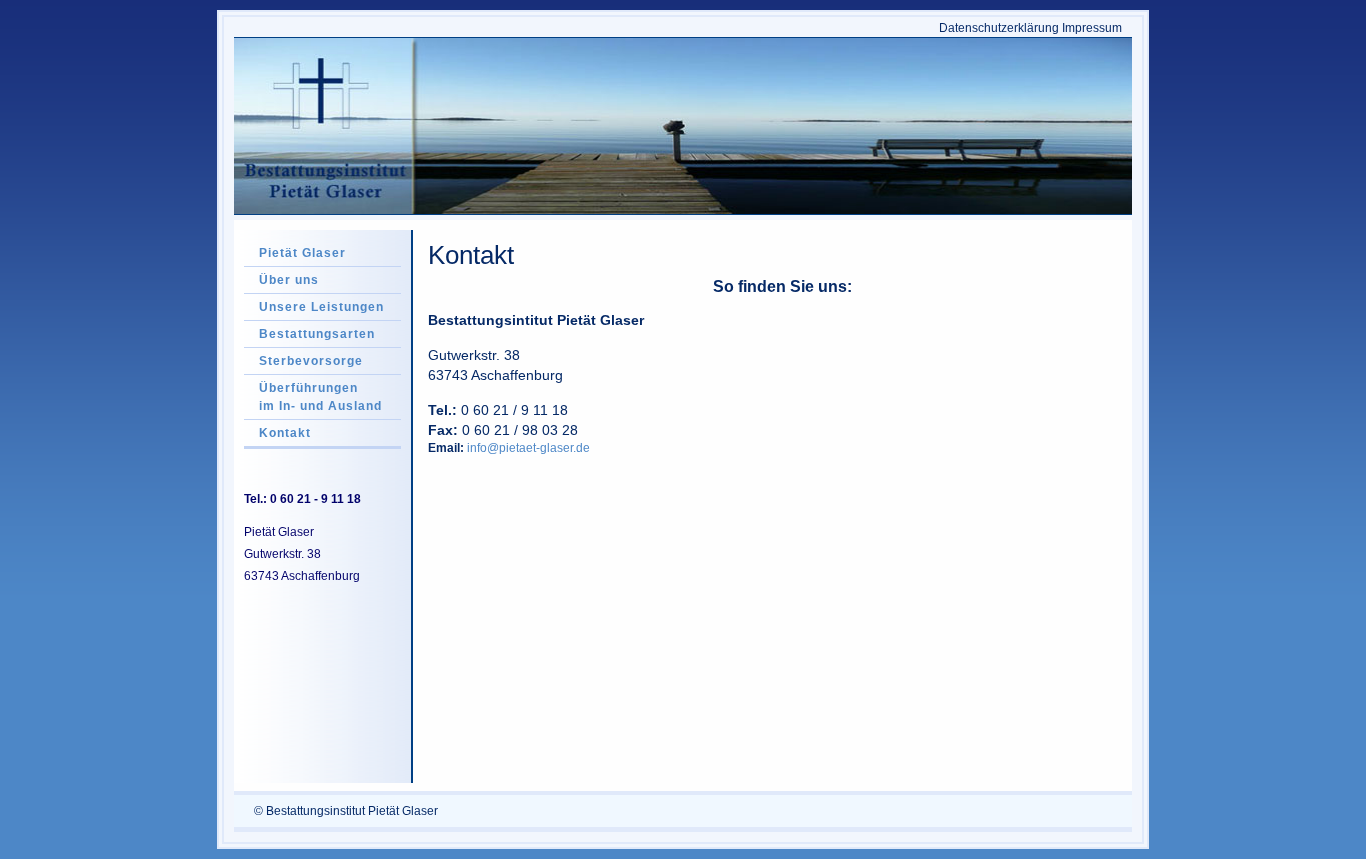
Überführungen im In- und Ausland (320, 397)
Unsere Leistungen (321, 307)
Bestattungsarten (317, 334)
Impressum (1092, 28)
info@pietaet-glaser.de (528, 448)
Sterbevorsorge (311, 361)
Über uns (289, 280)
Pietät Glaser (302, 253)
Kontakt (285, 433)
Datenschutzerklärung (999, 28)
